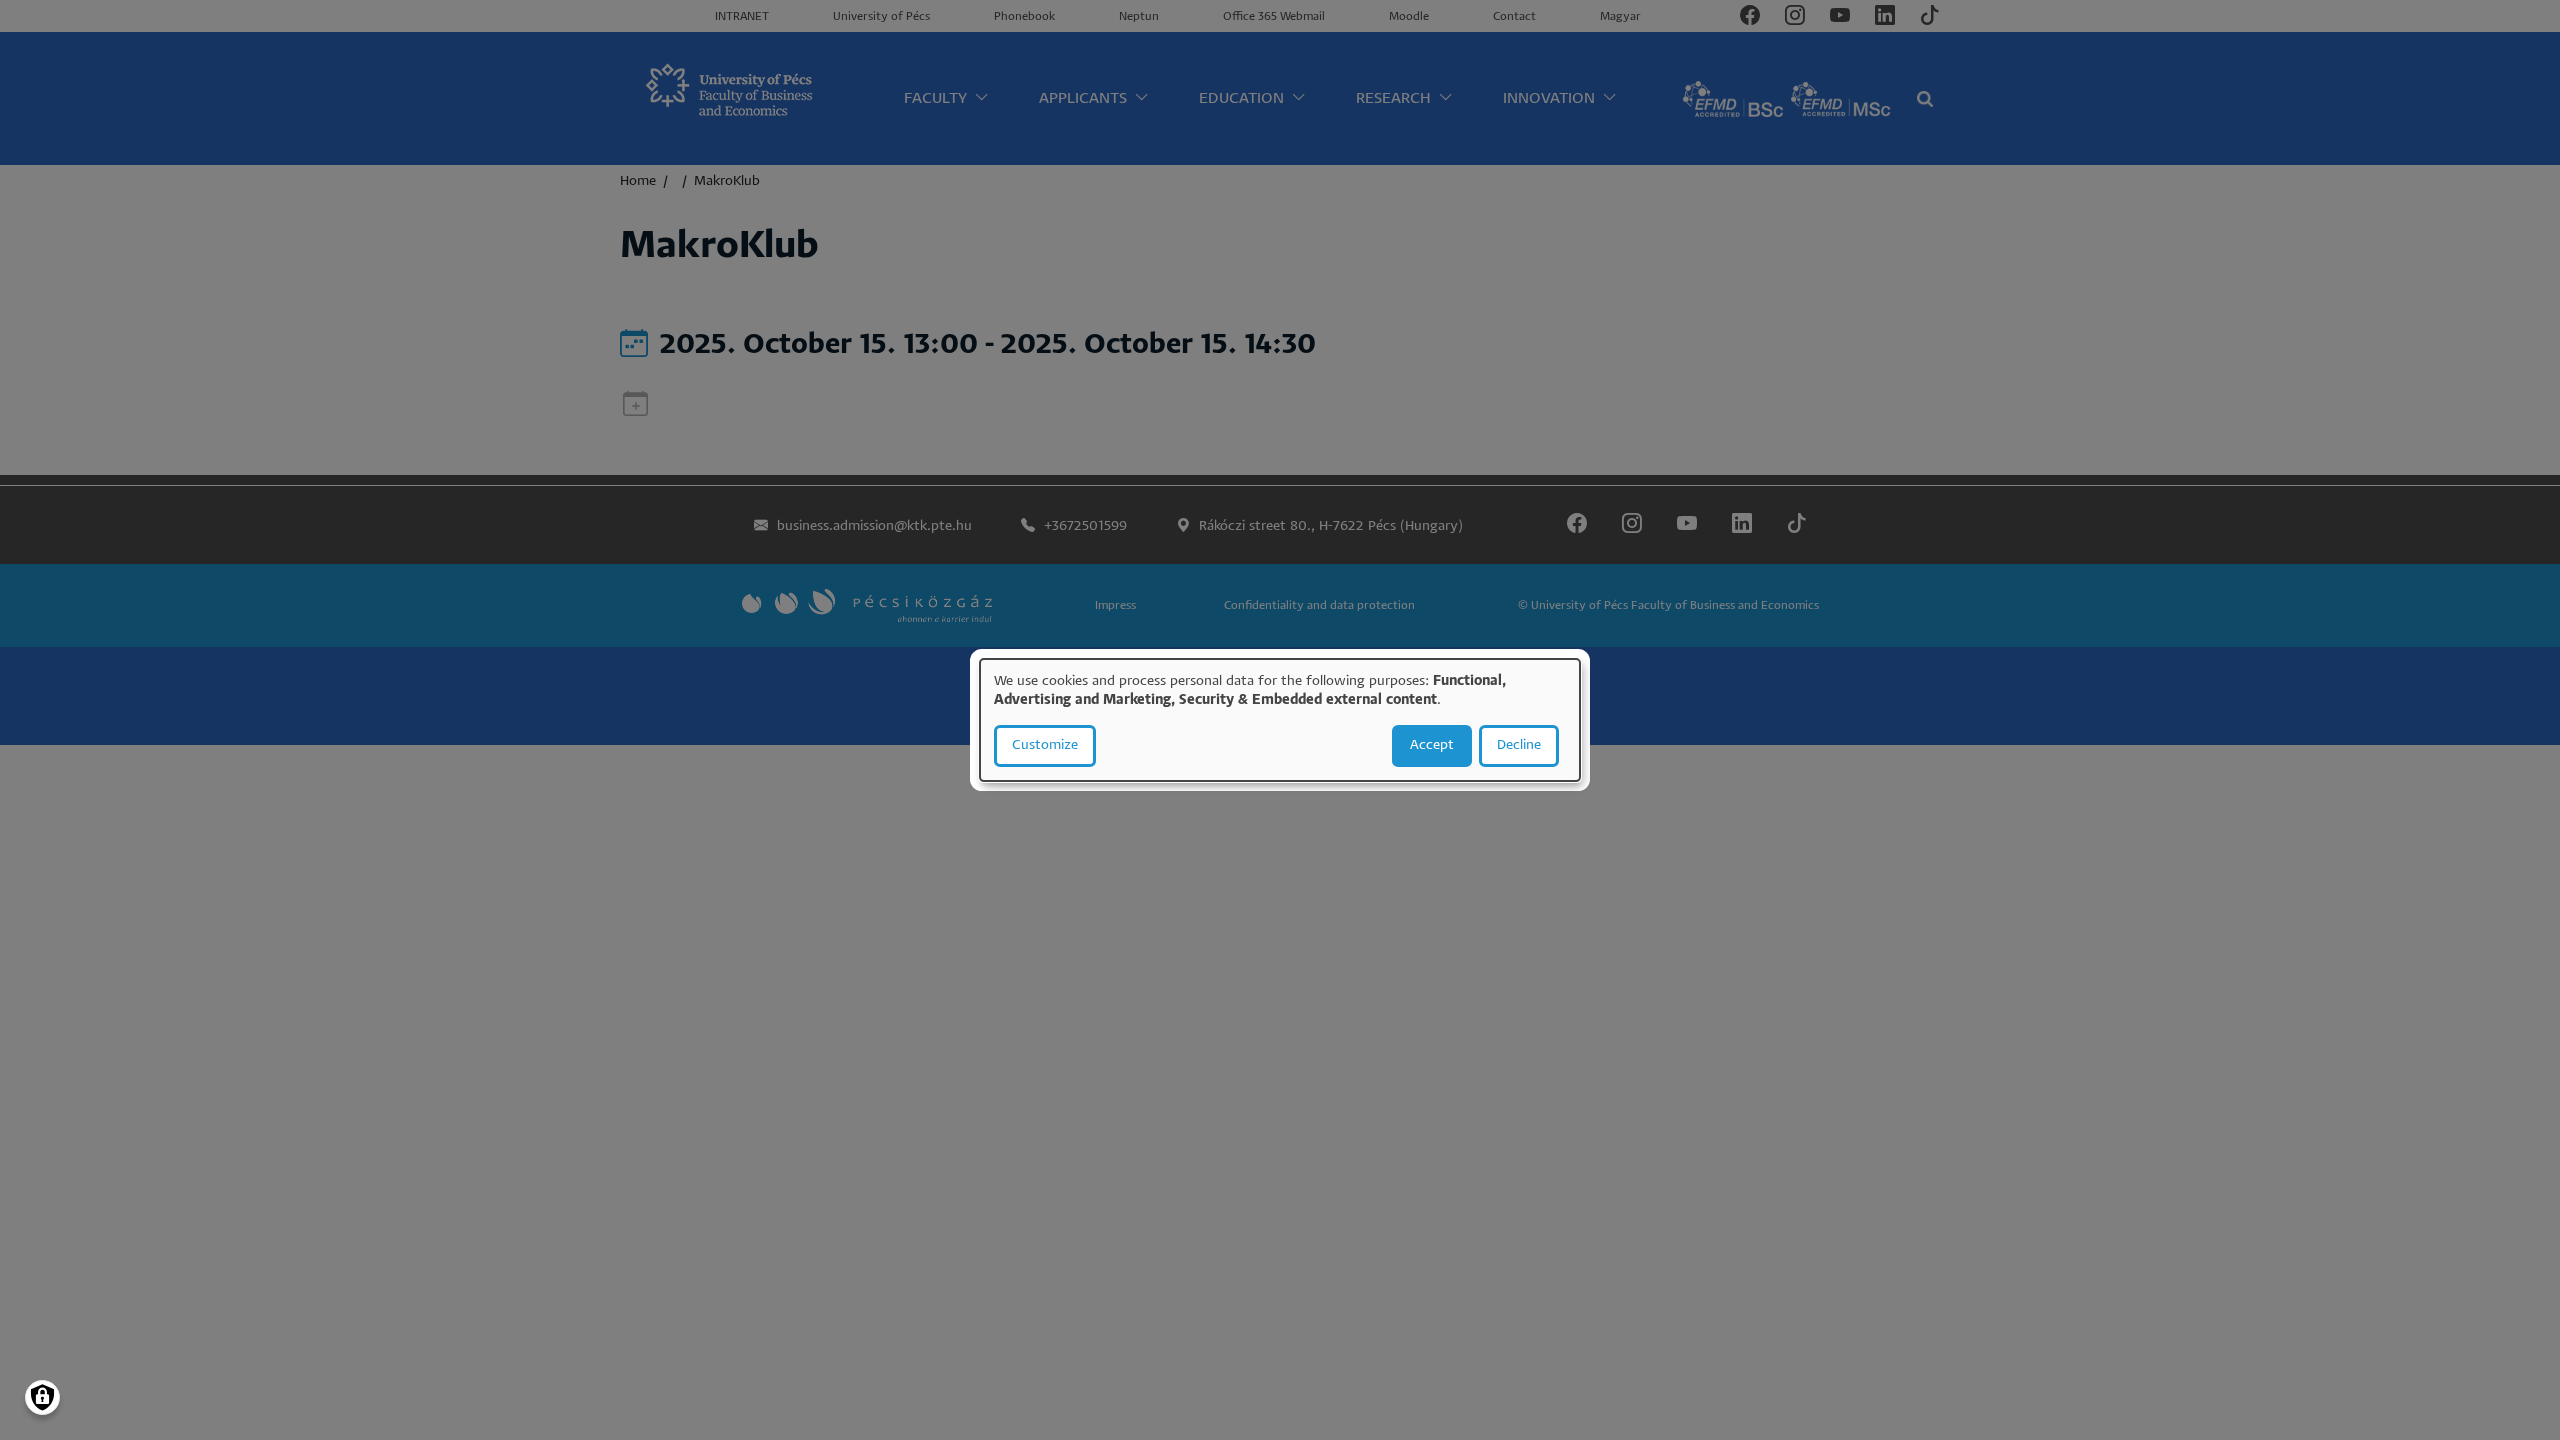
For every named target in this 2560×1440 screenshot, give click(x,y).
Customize (1045, 745)
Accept (1432, 745)
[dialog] (1280, 720)
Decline (1519, 745)
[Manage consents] (42, 1397)
